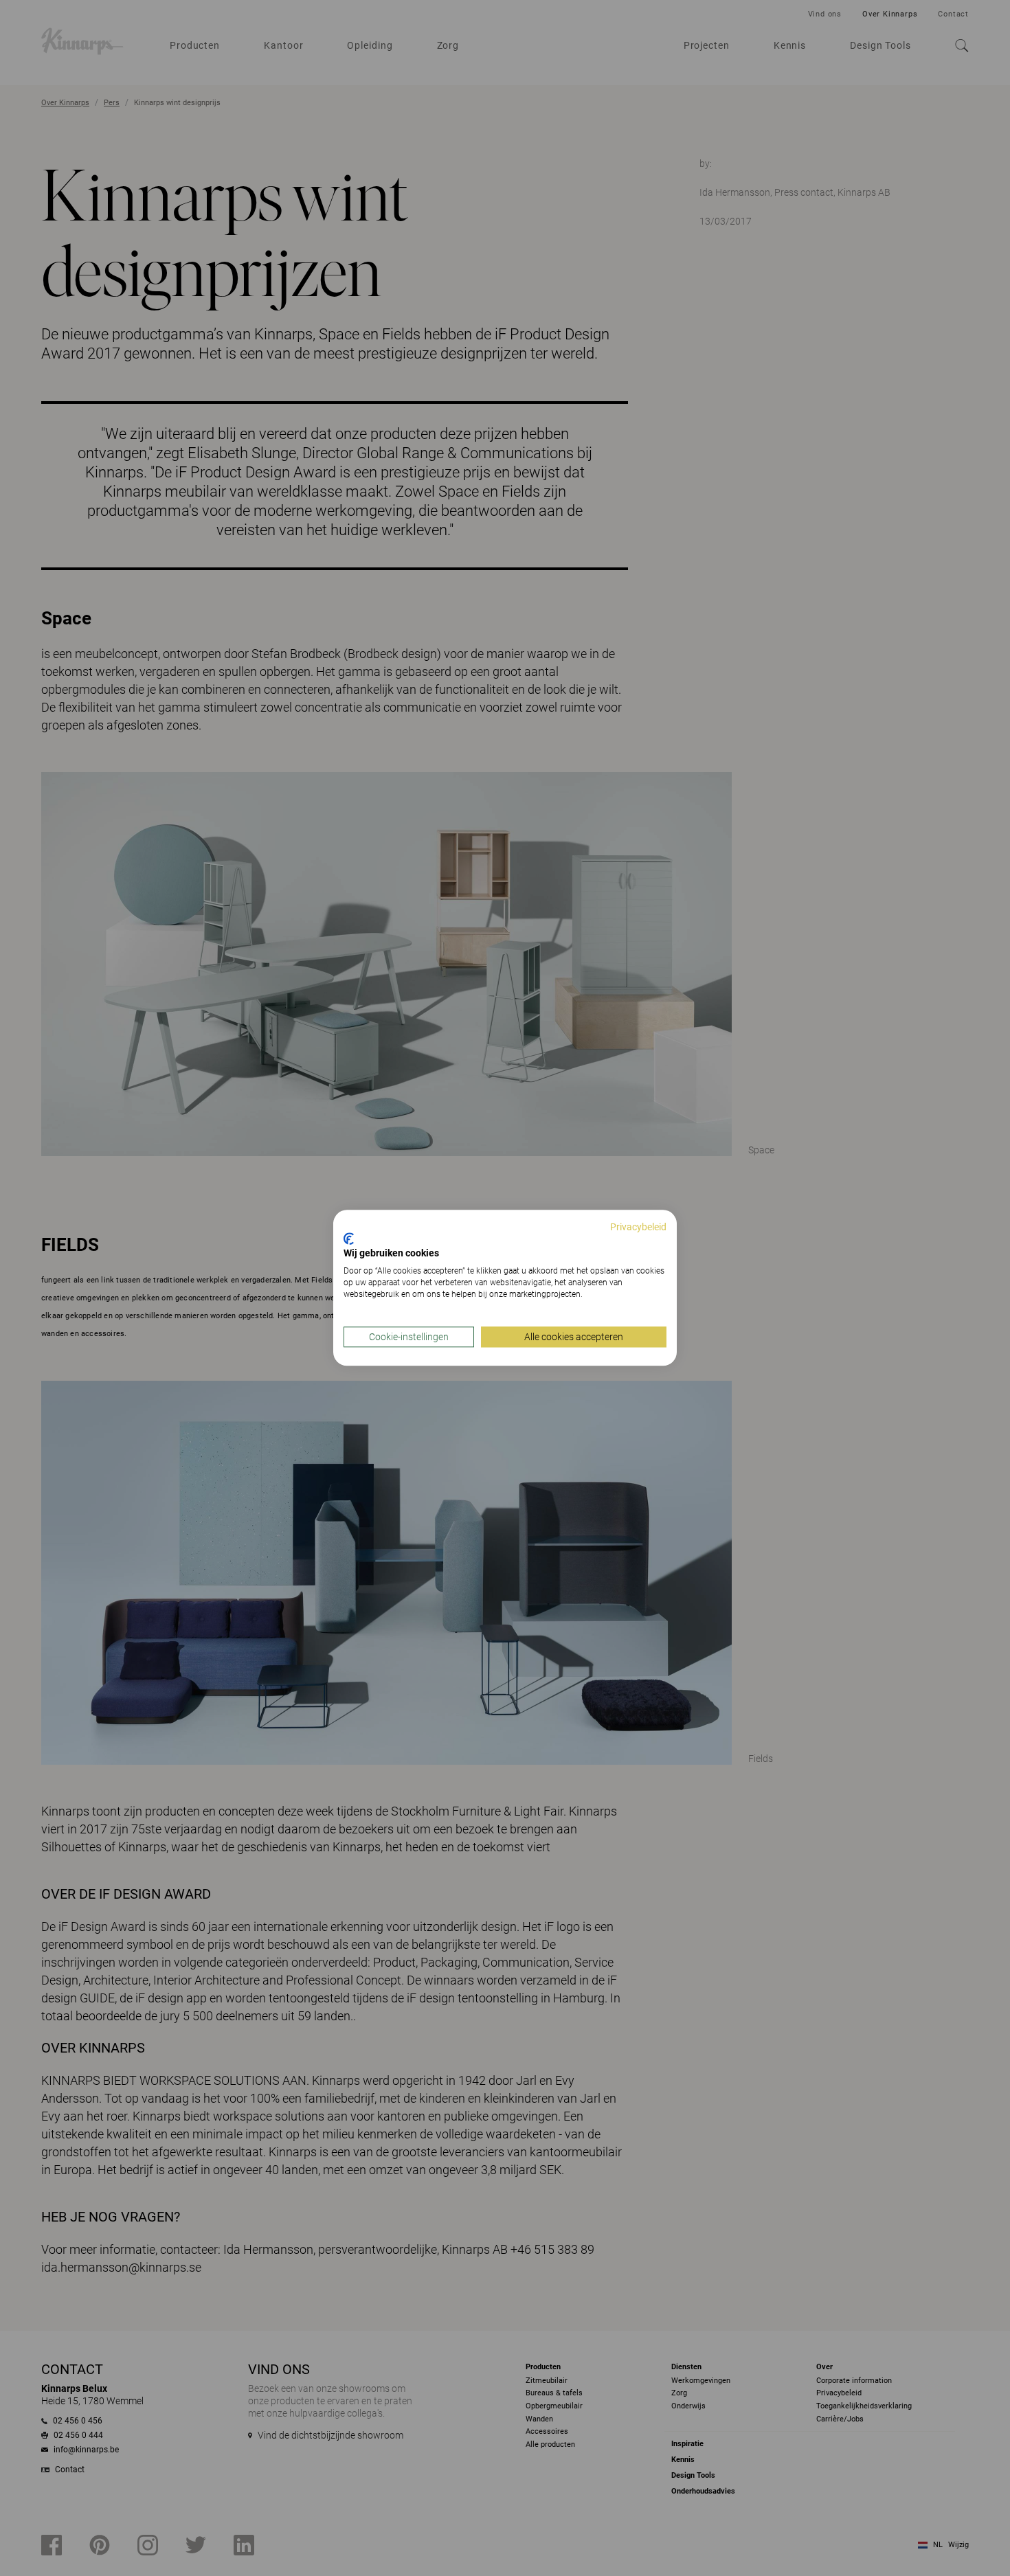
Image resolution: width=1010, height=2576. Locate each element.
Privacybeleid (638, 1227)
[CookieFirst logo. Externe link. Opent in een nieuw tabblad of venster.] (349, 1239)
